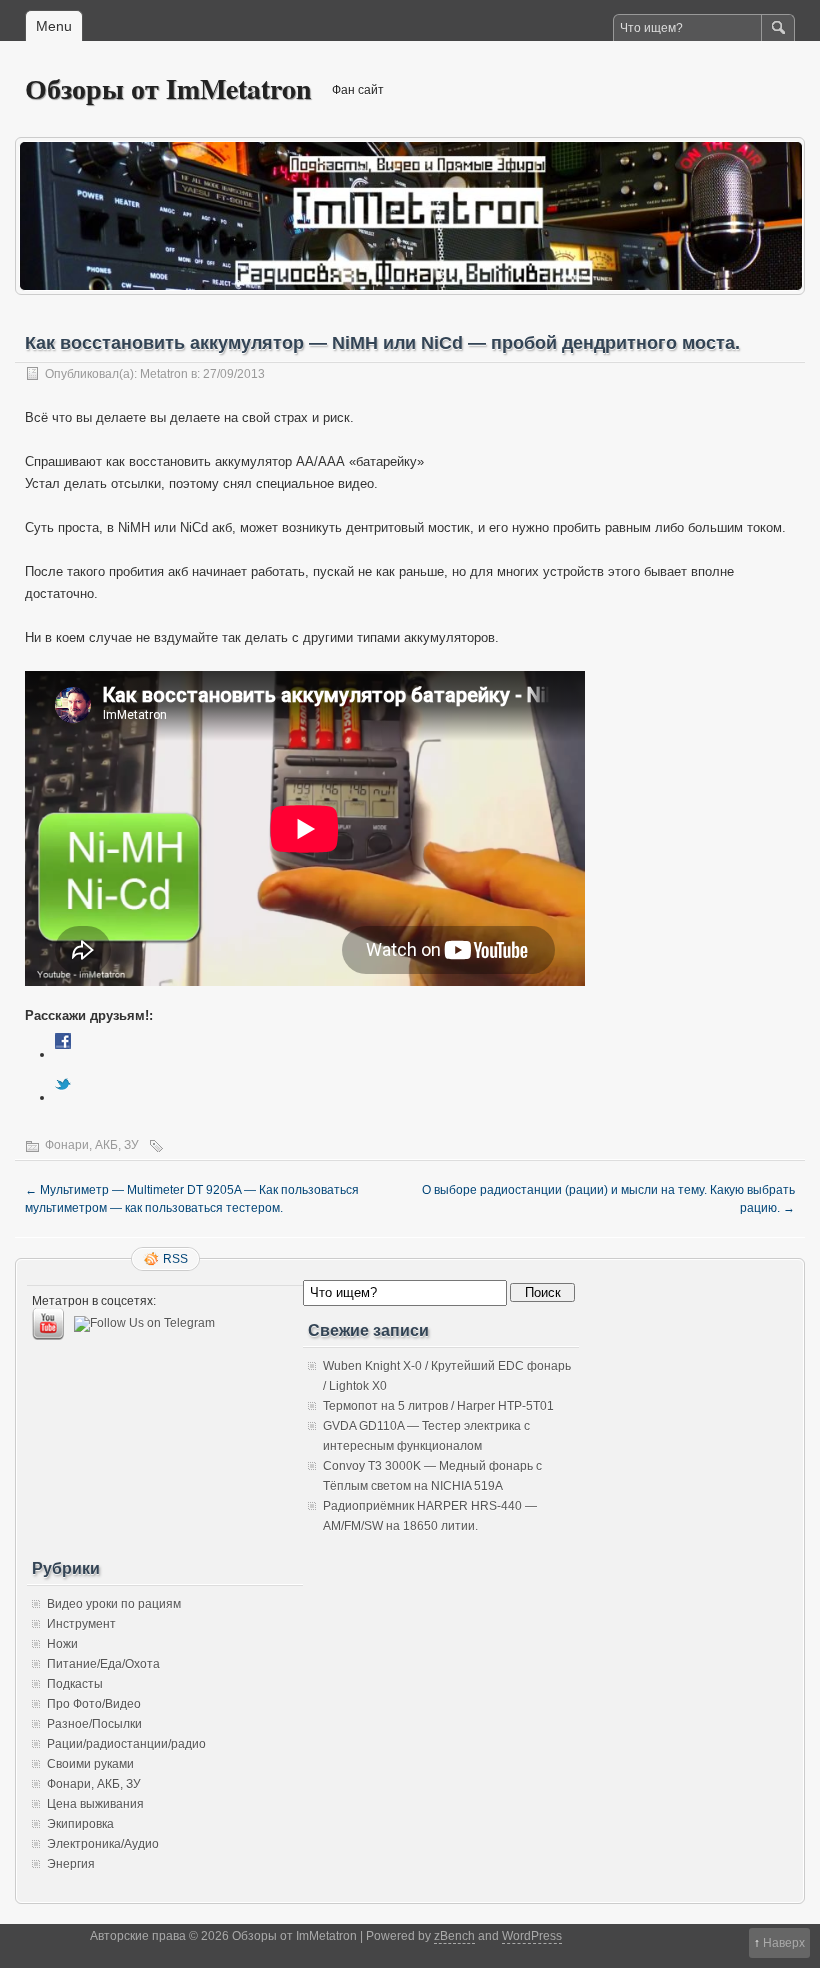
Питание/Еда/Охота (103, 1664)
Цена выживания (95, 1804)
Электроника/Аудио (103, 1844)
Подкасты (75, 1684)
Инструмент (81, 1624)
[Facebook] (63, 1054)
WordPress (532, 1936)
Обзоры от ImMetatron (168, 88)
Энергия (71, 1864)
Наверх (784, 1943)
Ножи (62, 1644)
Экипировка (80, 1824)
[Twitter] (63, 1097)
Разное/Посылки (94, 1724)
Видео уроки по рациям (114, 1604)
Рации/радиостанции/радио (126, 1744)
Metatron (164, 374)
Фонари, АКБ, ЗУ (92, 1145)
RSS (175, 1259)
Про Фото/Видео (94, 1704)
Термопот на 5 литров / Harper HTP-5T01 (438, 1406)
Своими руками (90, 1764)
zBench (454, 1936)
